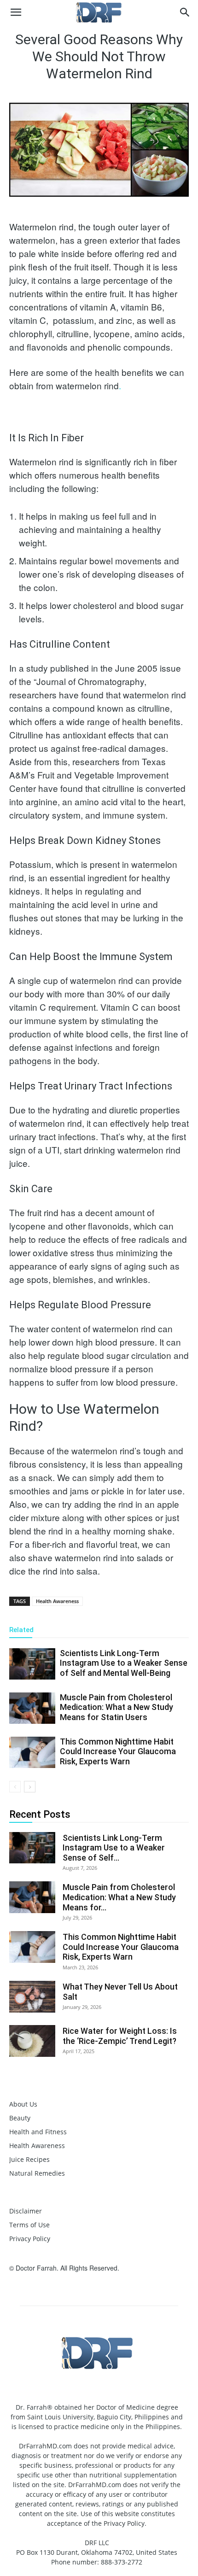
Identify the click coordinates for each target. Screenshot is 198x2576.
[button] (16, 12)
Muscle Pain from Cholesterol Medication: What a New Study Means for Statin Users (116, 1707)
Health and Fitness (38, 2132)
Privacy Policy (30, 2239)
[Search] (185, 12)
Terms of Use (29, 2225)
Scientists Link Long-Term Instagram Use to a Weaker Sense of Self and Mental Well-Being (124, 1663)
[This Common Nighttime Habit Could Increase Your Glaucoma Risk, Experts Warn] (32, 1753)
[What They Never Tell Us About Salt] (32, 1997)
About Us (23, 2104)
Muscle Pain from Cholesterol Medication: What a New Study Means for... (119, 1897)
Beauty (20, 2118)
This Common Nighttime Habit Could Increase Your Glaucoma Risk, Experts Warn (118, 1751)
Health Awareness (57, 1601)
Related (21, 1630)
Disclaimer (26, 2211)
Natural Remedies (37, 2173)
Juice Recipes (29, 2159)
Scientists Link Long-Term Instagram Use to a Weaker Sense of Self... (114, 1848)
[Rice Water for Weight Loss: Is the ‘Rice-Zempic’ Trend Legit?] (32, 2041)
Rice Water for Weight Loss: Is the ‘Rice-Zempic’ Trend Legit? (120, 2036)
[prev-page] (15, 1787)
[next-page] (30, 1787)
